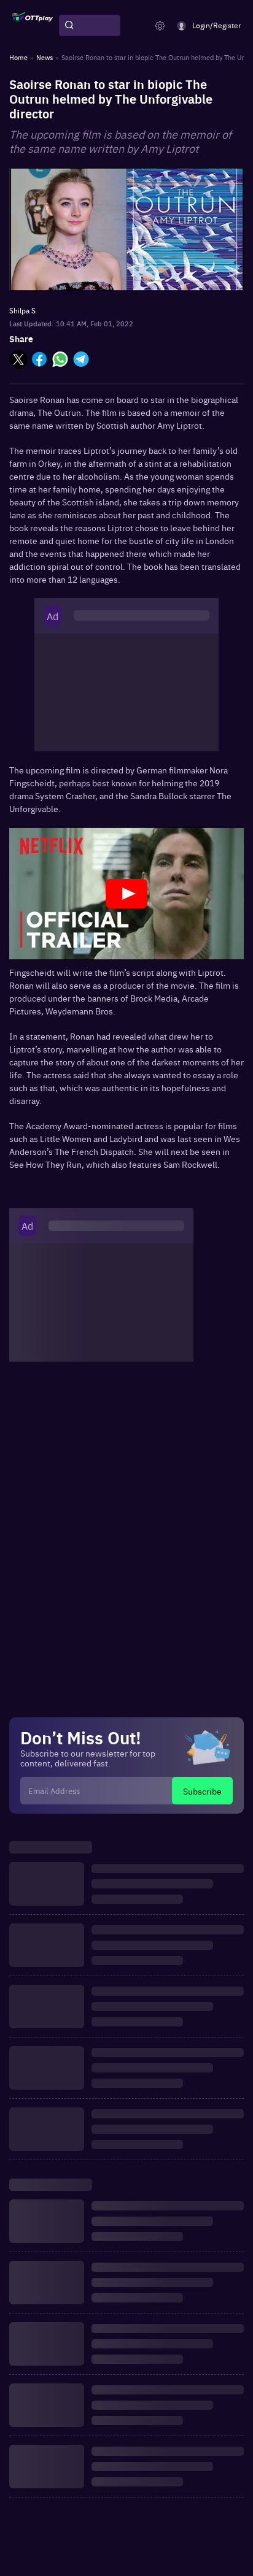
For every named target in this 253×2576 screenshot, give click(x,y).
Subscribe (202, 1791)
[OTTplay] (33, 26)
